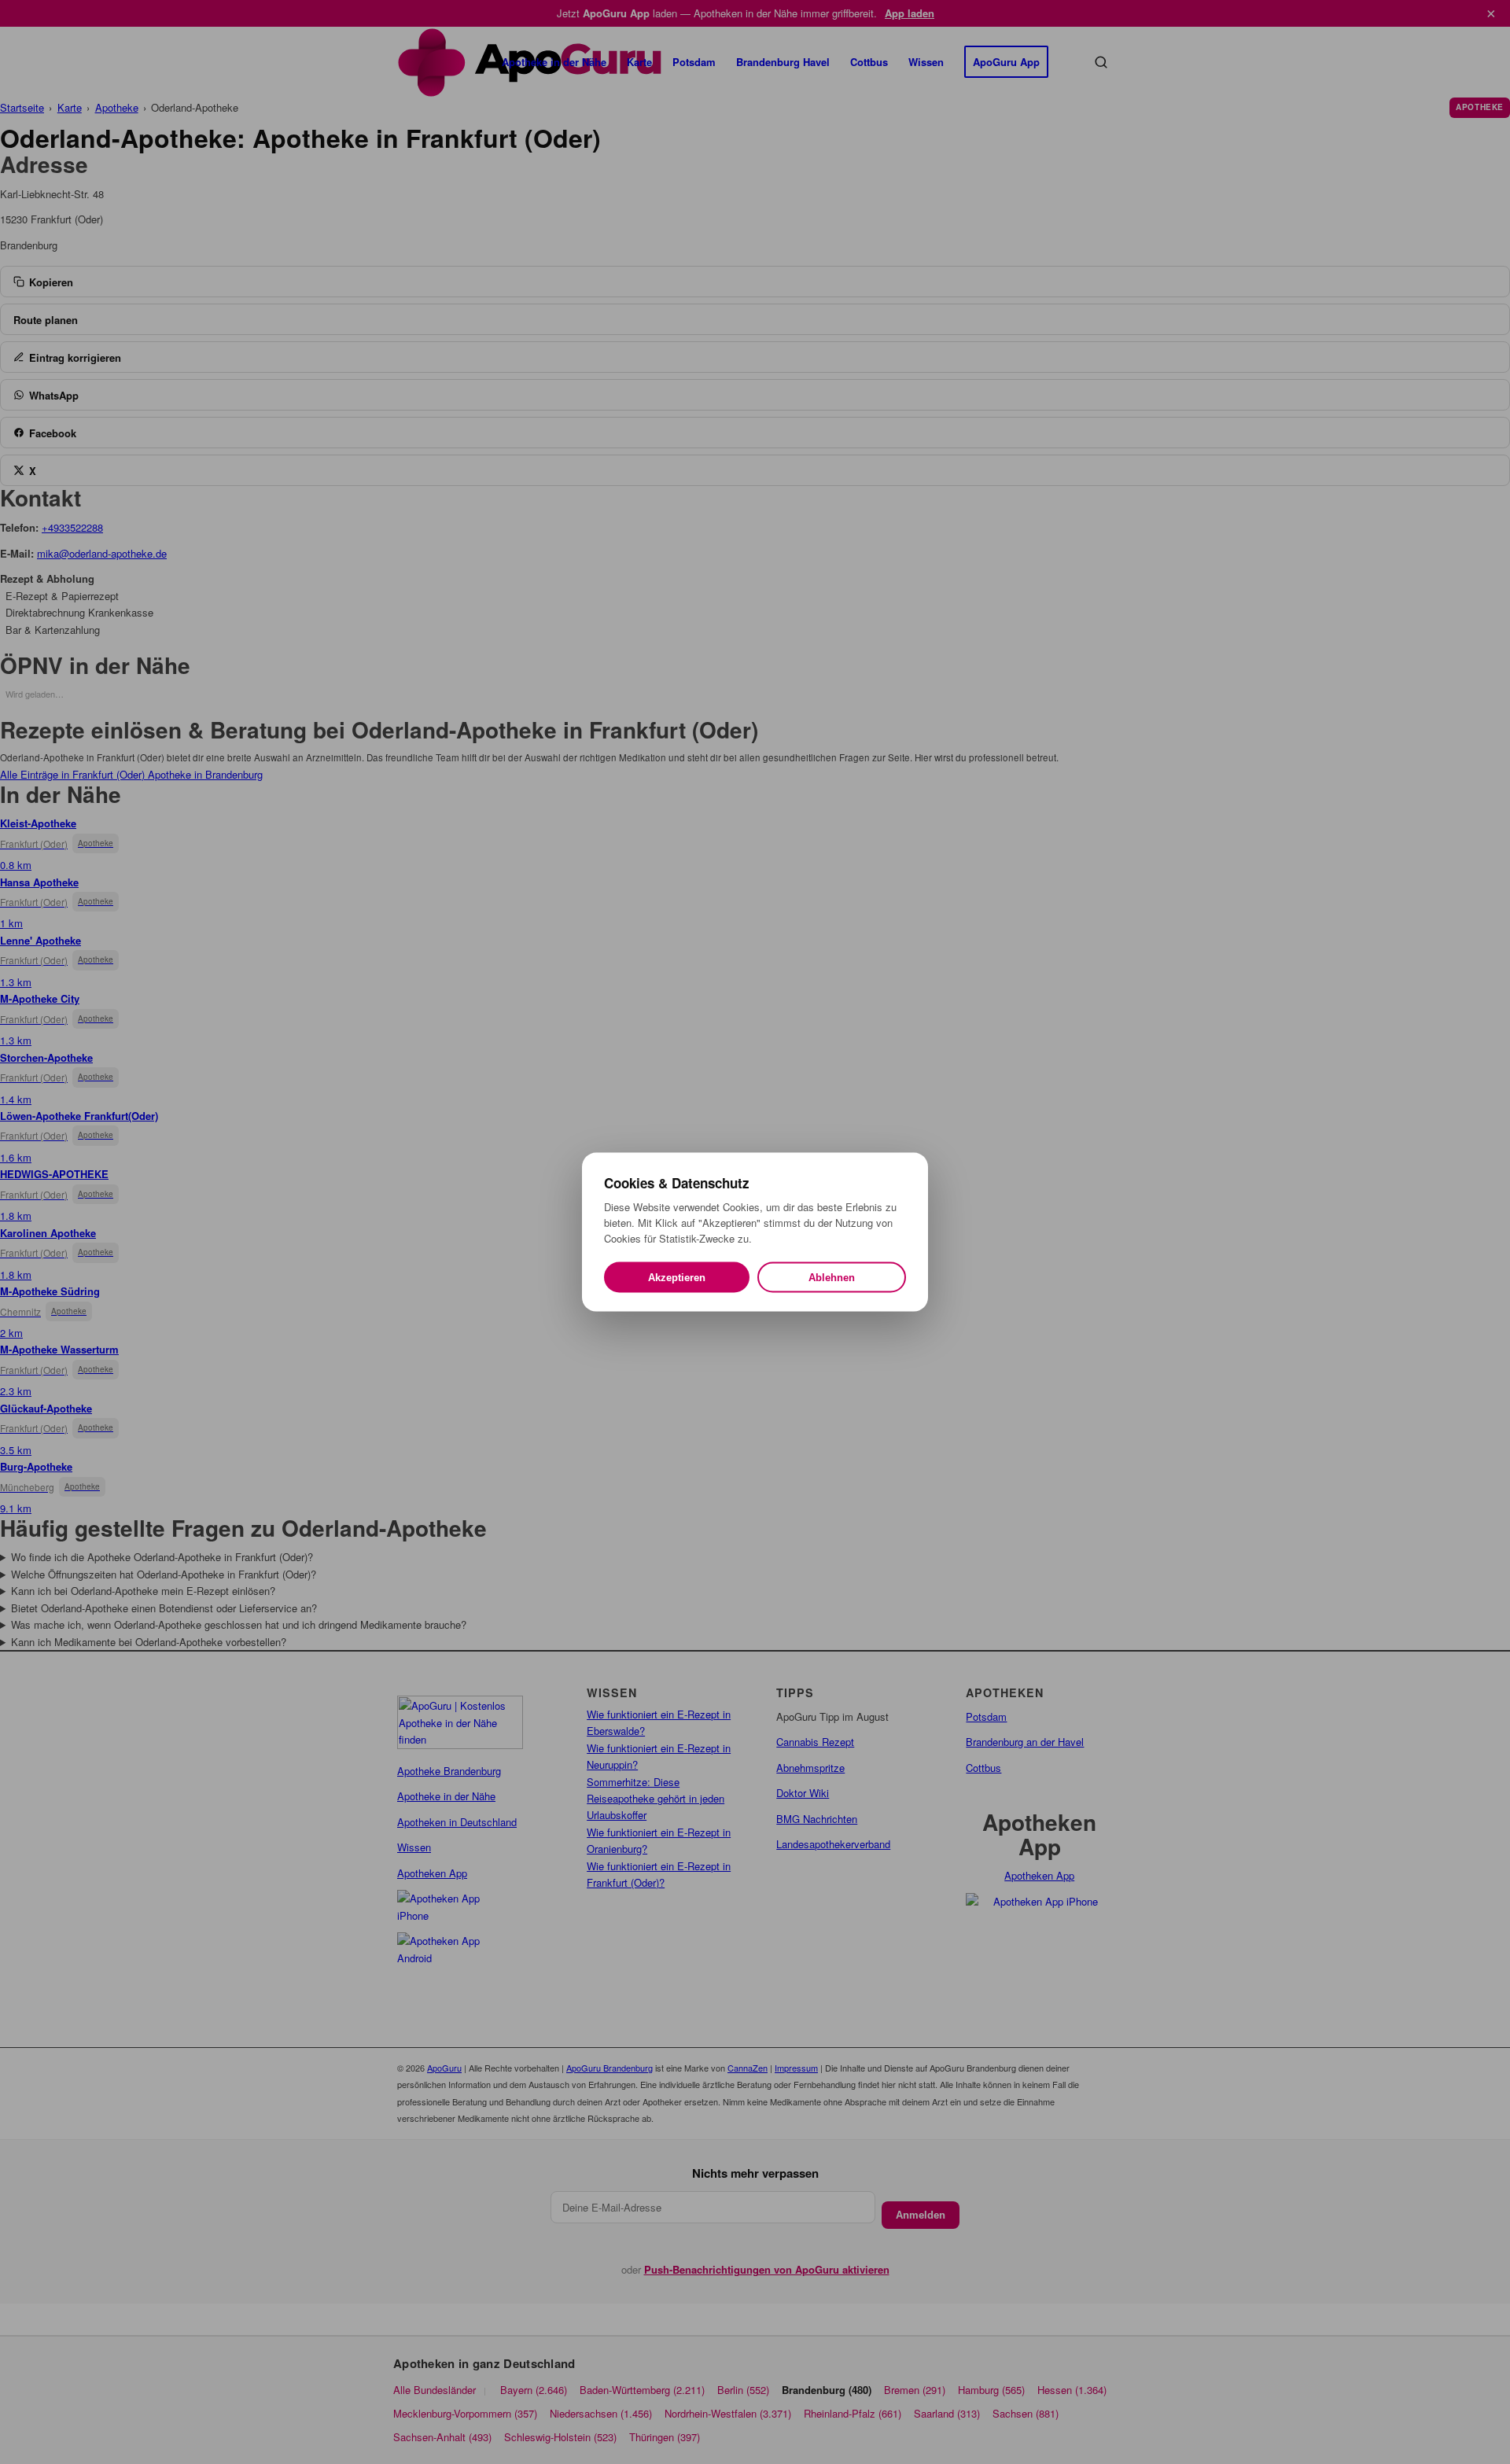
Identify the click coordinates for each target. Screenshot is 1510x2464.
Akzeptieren (677, 1278)
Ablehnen (832, 1278)
